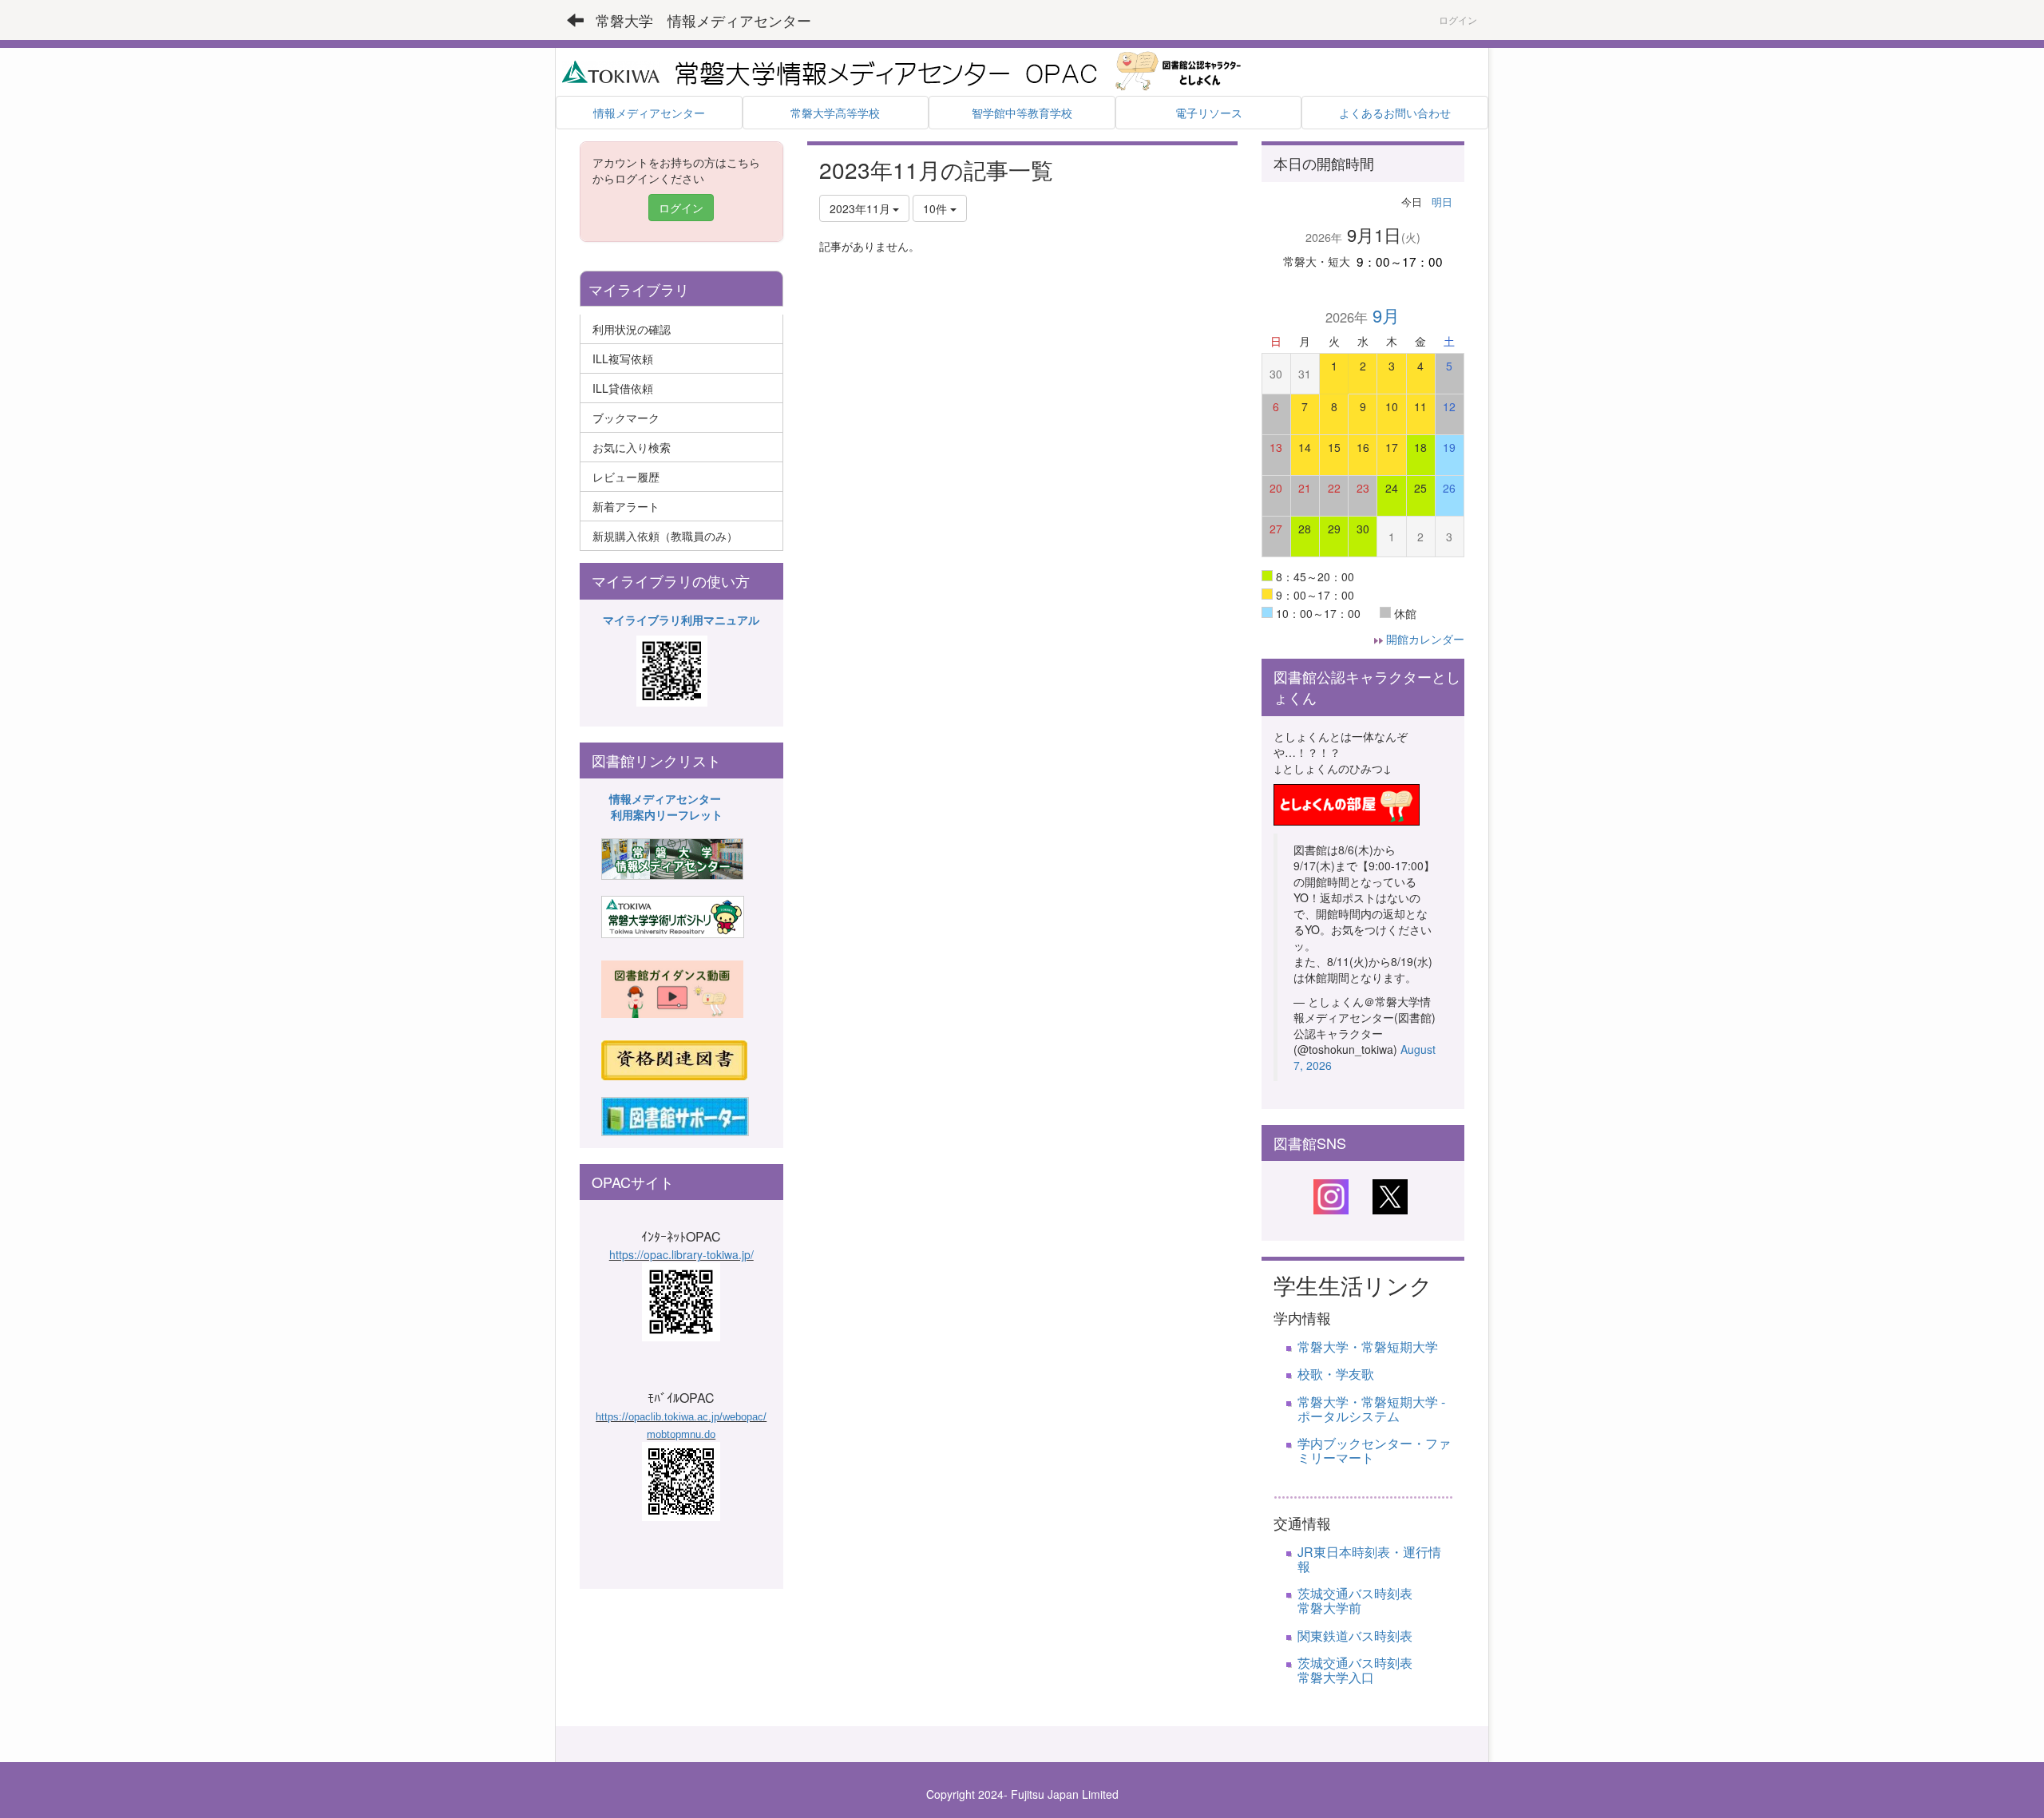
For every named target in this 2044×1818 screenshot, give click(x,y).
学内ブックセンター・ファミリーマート (1374, 1450)
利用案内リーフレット (667, 814)
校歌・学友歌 (1336, 1374)
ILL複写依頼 (623, 358)
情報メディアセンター (665, 798)
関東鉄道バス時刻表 (1355, 1636)
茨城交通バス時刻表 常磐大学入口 (1374, 1670)
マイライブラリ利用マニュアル (681, 620)
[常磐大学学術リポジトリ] (673, 916)
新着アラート (626, 506)
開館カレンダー (1425, 639)
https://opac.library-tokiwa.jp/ (681, 1254)
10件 (937, 208)
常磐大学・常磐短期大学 (1368, 1347)
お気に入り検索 (632, 447)
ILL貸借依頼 (623, 388)
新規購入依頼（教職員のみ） (665, 536)
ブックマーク (626, 418)
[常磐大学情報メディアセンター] (672, 858)
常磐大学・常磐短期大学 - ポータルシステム (1371, 1409)
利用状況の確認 (632, 329)
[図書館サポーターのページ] (675, 1115)
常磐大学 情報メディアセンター (703, 20)
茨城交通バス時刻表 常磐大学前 (1387, 1600)
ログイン (1458, 20)
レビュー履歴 (626, 477)
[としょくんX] (1390, 1195)
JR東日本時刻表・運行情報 (1369, 1559)
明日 (1442, 202)
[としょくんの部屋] (1347, 802)
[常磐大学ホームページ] (611, 70)
